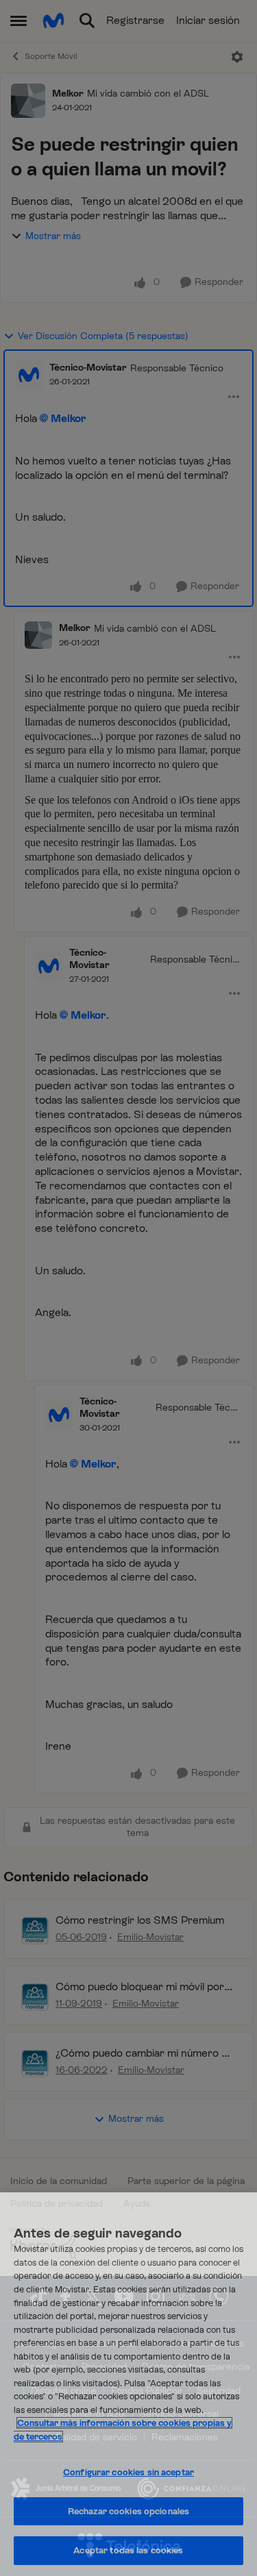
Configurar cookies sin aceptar (128, 2472)
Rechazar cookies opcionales (129, 2511)
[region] (128, 2384)
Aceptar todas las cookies (128, 2550)
